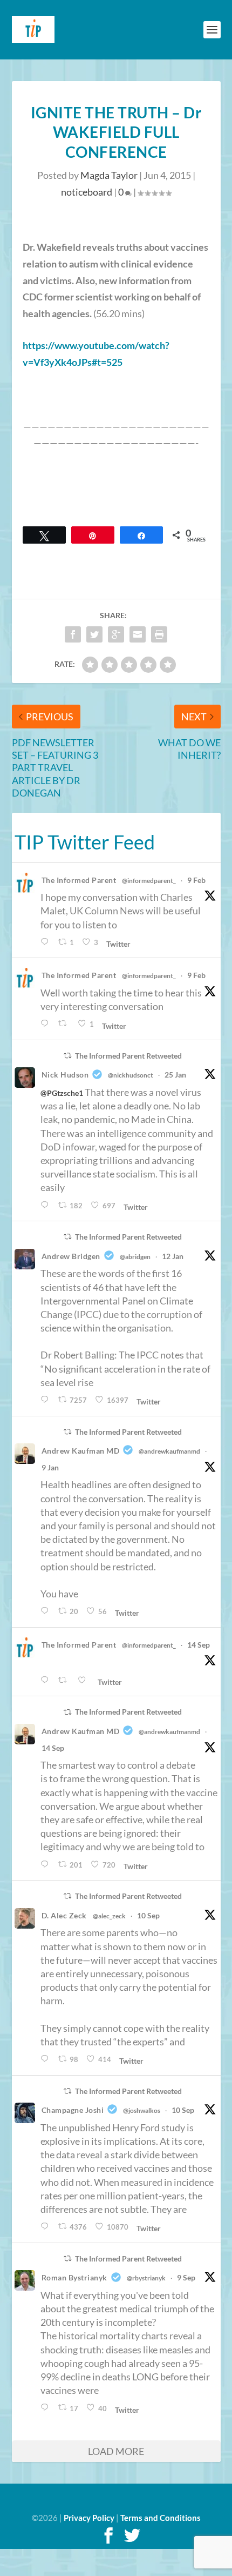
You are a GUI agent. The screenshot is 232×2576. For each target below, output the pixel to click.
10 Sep (148, 1915)
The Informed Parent (79, 880)
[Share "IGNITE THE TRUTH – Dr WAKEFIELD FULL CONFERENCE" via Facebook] (73, 634)
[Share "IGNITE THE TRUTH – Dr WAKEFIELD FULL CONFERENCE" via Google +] (116, 634)
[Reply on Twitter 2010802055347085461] (47, 1400)
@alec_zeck (109, 1916)
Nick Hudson (65, 1075)
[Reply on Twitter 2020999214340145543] (47, 1024)
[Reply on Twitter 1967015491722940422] (47, 1865)
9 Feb (196, 880)
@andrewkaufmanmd (169, 1451)
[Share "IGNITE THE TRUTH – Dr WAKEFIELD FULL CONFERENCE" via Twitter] (94, 634)
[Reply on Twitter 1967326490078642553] (47, 1680)
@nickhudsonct (131, 1075)
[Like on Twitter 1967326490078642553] (85, 1680)
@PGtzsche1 (62, 1093)
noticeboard (87, 192)
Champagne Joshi (73, 2110)
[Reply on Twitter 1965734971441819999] (47, 2059)
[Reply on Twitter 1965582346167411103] (47, 2227)
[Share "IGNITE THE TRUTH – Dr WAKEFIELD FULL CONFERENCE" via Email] (138, 634)
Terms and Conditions (161, 2518)
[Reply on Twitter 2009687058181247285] (47, 1611)
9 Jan (50, 1467)
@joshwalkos (142, 2110)
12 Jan (173, 1256)
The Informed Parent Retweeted (128, 1056)
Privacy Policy (89, 2518)
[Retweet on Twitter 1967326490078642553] (65, 1680)
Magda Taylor (109, 175)
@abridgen (135, 1257)
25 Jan (175, 1075)
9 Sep (186, 2277)
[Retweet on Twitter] (67, 1056)
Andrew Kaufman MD (81, 1451)
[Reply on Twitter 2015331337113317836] (47, 1205)
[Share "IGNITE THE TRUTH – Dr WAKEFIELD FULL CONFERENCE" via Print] (159, 634)
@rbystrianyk (146, 2278)
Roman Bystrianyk (74, 2277)
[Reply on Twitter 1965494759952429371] (47, 2408)
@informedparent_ (149, 881)
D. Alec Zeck (64, 1915)
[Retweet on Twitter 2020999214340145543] (65, 1024)
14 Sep (199, 1645)
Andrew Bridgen (71, 1256)
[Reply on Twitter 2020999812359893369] (47, 942)
